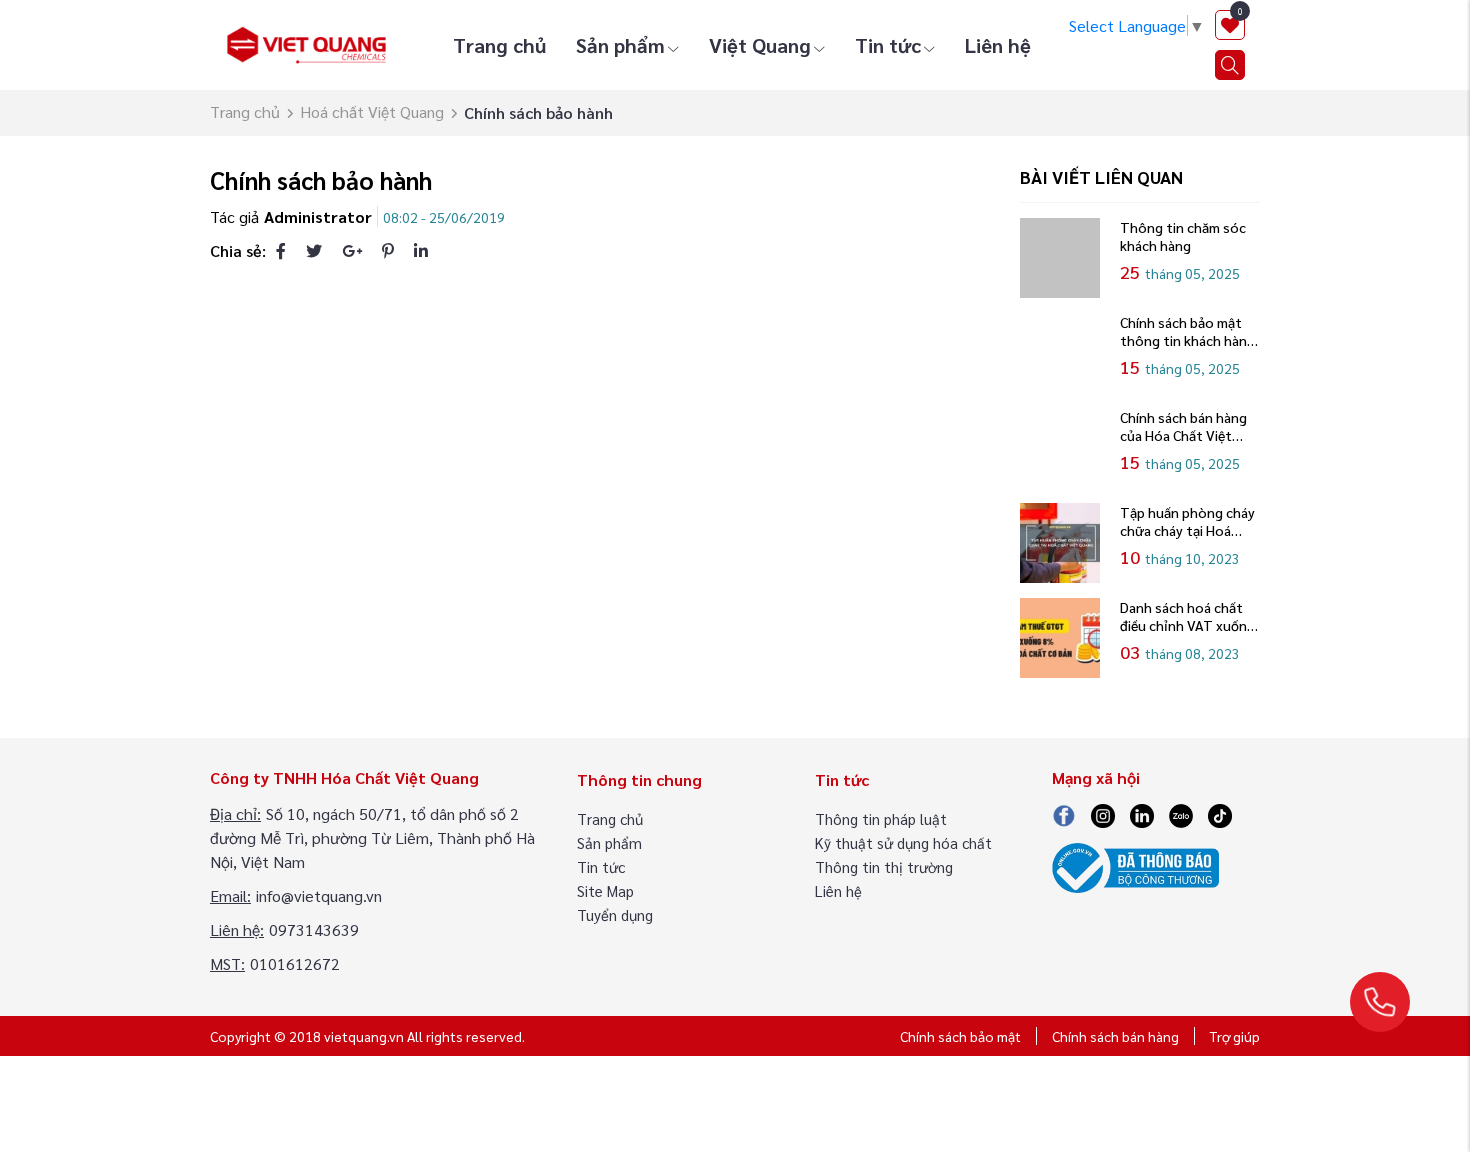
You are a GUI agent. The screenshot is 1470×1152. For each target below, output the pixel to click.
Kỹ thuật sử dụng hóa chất (903, 842)
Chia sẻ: (238, 250)
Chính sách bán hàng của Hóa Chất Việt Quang (1183, 426)
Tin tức (888, 45)
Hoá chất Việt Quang (372, 111)
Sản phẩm (620, 45)
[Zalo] (1181, 813)
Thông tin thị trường (884, 866)
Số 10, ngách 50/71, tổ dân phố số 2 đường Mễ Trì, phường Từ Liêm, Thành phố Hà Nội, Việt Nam (372, 837)
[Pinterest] (388, 250)
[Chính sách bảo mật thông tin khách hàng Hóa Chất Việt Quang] (1060, 353)
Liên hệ (998, 45)
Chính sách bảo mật (960, 1036)
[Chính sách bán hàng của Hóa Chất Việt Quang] (1060, 448)
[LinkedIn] (421, 250)
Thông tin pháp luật (881, 818)
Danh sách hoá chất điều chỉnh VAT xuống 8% (1187, 616)
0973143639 (314, 929)
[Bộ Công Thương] (1135, 865)
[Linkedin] (1142, 813)
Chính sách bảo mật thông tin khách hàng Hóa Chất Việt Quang (1187, 331)
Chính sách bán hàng (1115, 1036)
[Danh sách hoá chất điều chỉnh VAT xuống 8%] (1060, 638)
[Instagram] (1103, 813)
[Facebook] (281, 250)
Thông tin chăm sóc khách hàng (1183, 236)
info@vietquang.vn (319, 895)
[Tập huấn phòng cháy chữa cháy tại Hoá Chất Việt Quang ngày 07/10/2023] (1060, 543)
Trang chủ (499, 45)
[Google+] (352, 250)
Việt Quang (760, 45)
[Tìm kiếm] (1230, 65)
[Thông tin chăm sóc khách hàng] (1060, 258)
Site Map (605, 890)
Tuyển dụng (615, 914)
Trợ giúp (1235, 1036)
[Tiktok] (1220, 813)
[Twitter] (314, 250)
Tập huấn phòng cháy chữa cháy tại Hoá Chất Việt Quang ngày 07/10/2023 (1188, 521)
